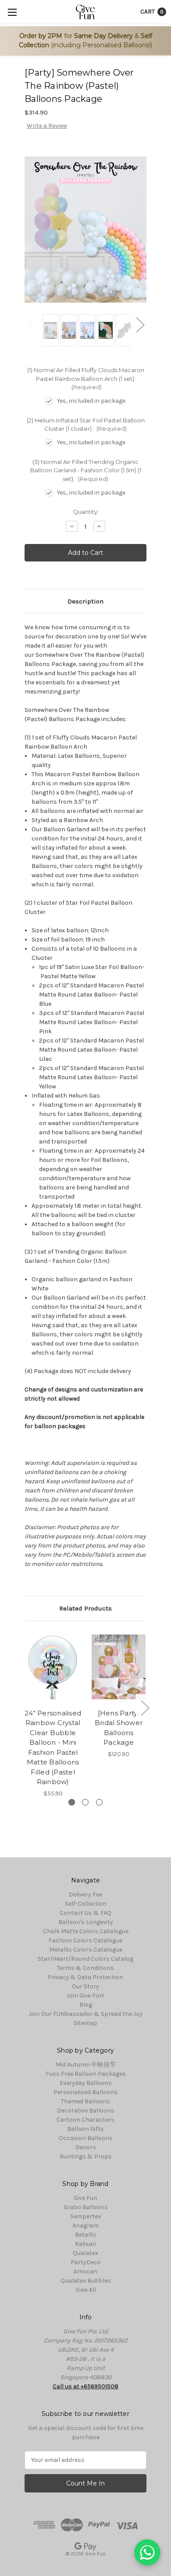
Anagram (85, 2226)
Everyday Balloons (86, 2083)
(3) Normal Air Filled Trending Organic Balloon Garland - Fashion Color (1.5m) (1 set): (86, 470)
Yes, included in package (91, 401)
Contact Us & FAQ (85, 1913)
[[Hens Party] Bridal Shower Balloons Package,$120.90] (119, 1667)
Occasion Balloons (86, 2138)
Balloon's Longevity (86, 1922)
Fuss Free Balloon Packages (86, 2074)
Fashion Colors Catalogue (85, 1940)
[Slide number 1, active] (72, 1802)
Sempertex (85, 2216)
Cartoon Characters (85, 2120)
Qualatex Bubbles (86, 2281)
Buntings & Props (86, 2156)
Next (140, 325)
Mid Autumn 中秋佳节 (86, 2065)
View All (86, 2290)
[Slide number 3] (99, 1802)
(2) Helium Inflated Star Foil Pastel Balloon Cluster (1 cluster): (86, 425)
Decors (86, 2147)
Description (85, 601)
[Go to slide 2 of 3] (145, 1707)
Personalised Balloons (85, 2092)
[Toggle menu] (12, 12)
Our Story (85, 1986)
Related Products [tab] (85, 1608)
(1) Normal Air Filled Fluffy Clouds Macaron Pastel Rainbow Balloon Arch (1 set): (86, 378)
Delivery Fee (85, 1895)
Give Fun (85, 2198)
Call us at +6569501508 (85, 2386)
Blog (86, 2005)
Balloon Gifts (85, 2129)
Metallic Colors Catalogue (86, 1950)
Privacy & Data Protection (85, 1977)
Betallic (86, 2235)
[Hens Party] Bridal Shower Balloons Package (119, 1728)
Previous (31, 325)
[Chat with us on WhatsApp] (147, 2552)
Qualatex (85, 2253)
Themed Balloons (85, 2101)
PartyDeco (86, 2262)
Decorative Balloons (86, 2111)
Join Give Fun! (85, 1996)
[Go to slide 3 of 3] (27, 1707)
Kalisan (86, 2244)
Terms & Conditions (85, 1968)
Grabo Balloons (86, 2207)
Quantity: (86, 512)
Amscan (85, 2271)
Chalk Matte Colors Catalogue (86, 1931)
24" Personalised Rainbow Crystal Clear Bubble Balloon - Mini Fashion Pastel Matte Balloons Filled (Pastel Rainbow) (53, 1748)
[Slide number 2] (85, 1802)
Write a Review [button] (47, 126)
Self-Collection (86, 1904)
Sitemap (85, 2023)
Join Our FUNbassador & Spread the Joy (85, 2014)
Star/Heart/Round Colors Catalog (85, 1959)
